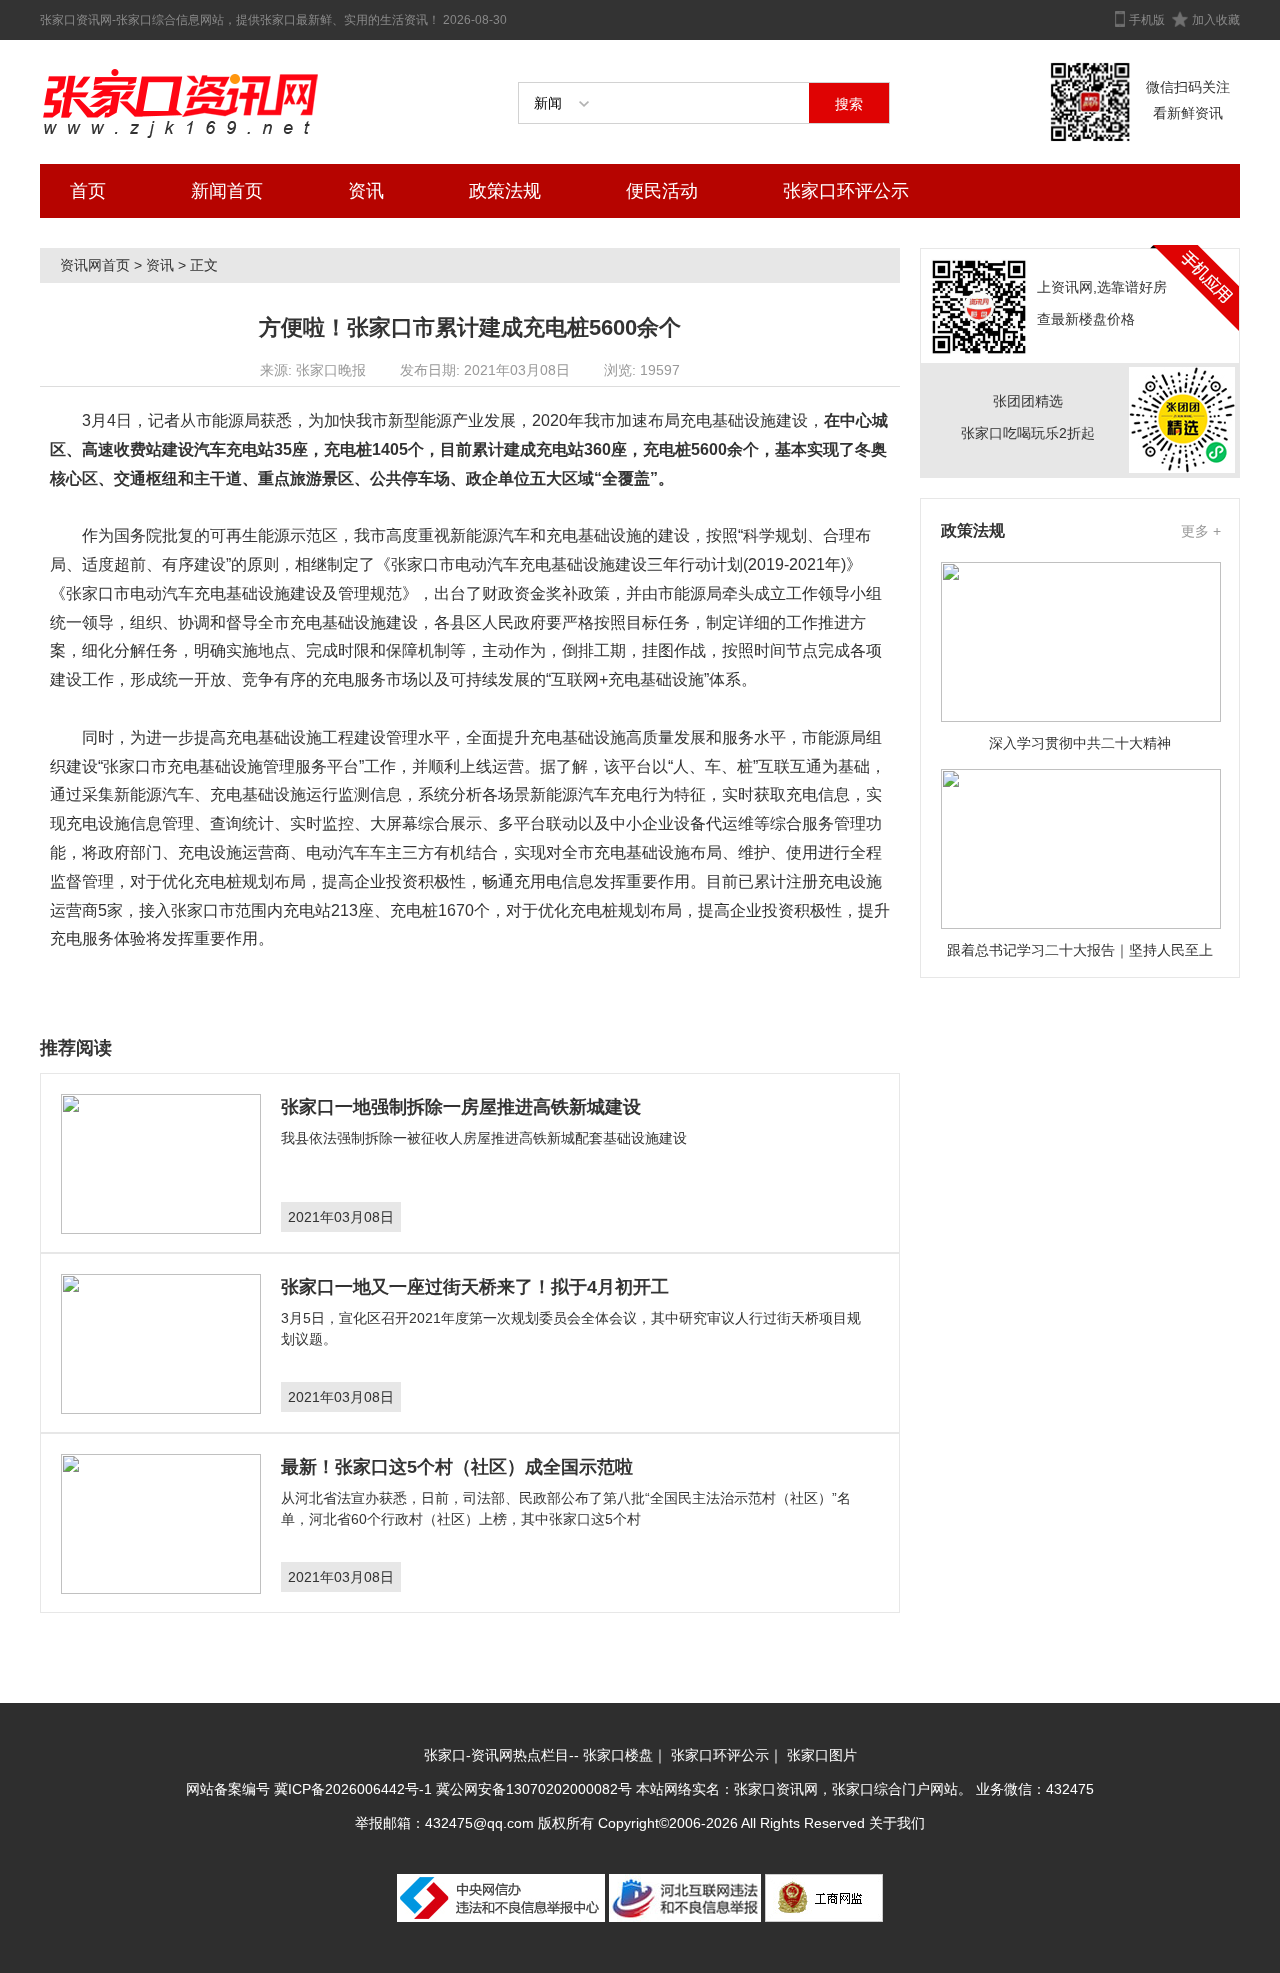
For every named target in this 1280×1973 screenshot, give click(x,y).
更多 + (1201, 531)
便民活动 (662, 191)
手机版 (1147, 20)
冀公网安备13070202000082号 (534, 1789)
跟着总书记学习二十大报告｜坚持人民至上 (1080, 950)
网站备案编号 (230, 1789)
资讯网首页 (95, 265)
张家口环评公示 (846, 191)
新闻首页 (227, 191)
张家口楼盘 (618, 1755)
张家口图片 (822, 1755)
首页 (88, 191)
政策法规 (505, 191)
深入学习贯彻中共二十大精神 (1080, 743)
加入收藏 (1216, 20)
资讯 (366, 191)
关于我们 (897, 1823)
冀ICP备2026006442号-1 (353, 1789)
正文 (204, 265)
